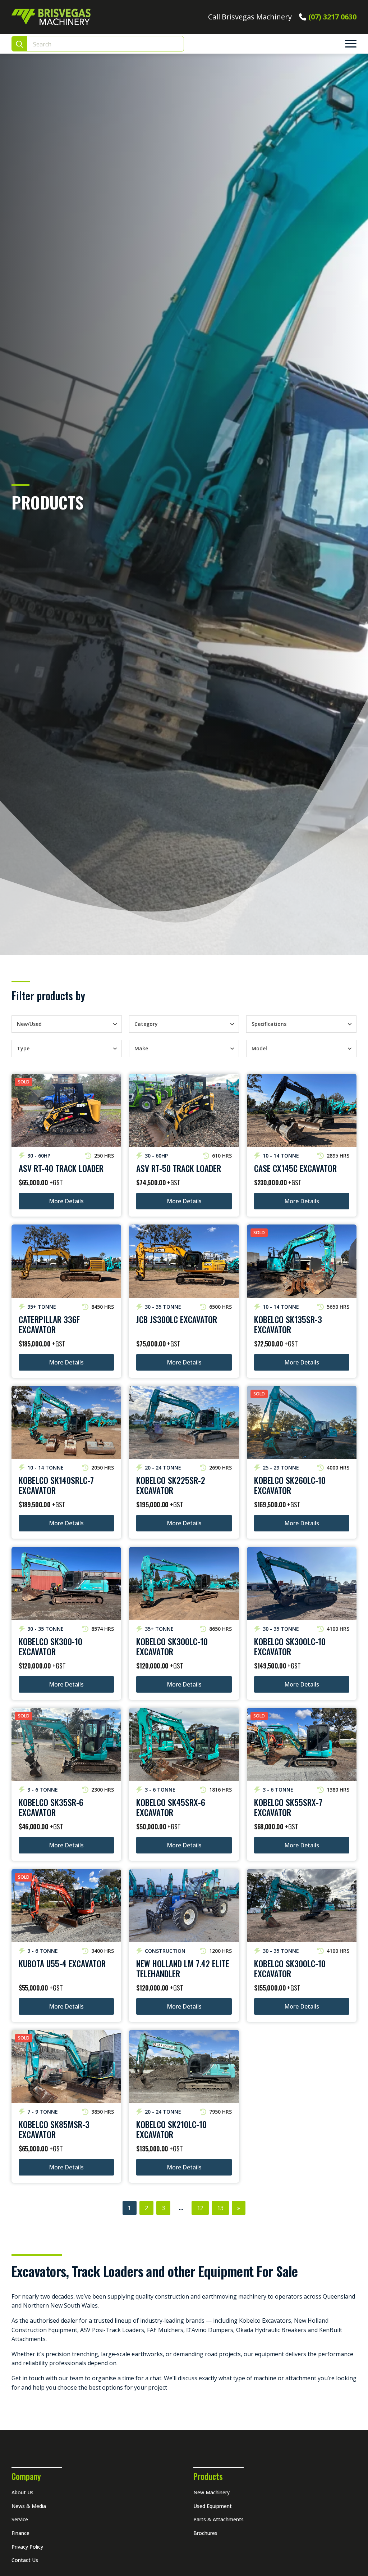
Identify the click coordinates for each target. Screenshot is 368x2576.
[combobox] (60, 1024)
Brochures (205, 2533)
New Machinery (211, 2492)
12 (200, 2208)
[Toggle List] (115, 1024)
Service (20, 2519)
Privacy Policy (27, 2547)
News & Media (29, 2506)
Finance (20, 2533)
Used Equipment (213, 2506)
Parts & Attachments (218, 2519)
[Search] (20, 44)
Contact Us (25, 2560)
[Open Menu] (351, 44)
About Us (22, 2492)
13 (220, 2208)
